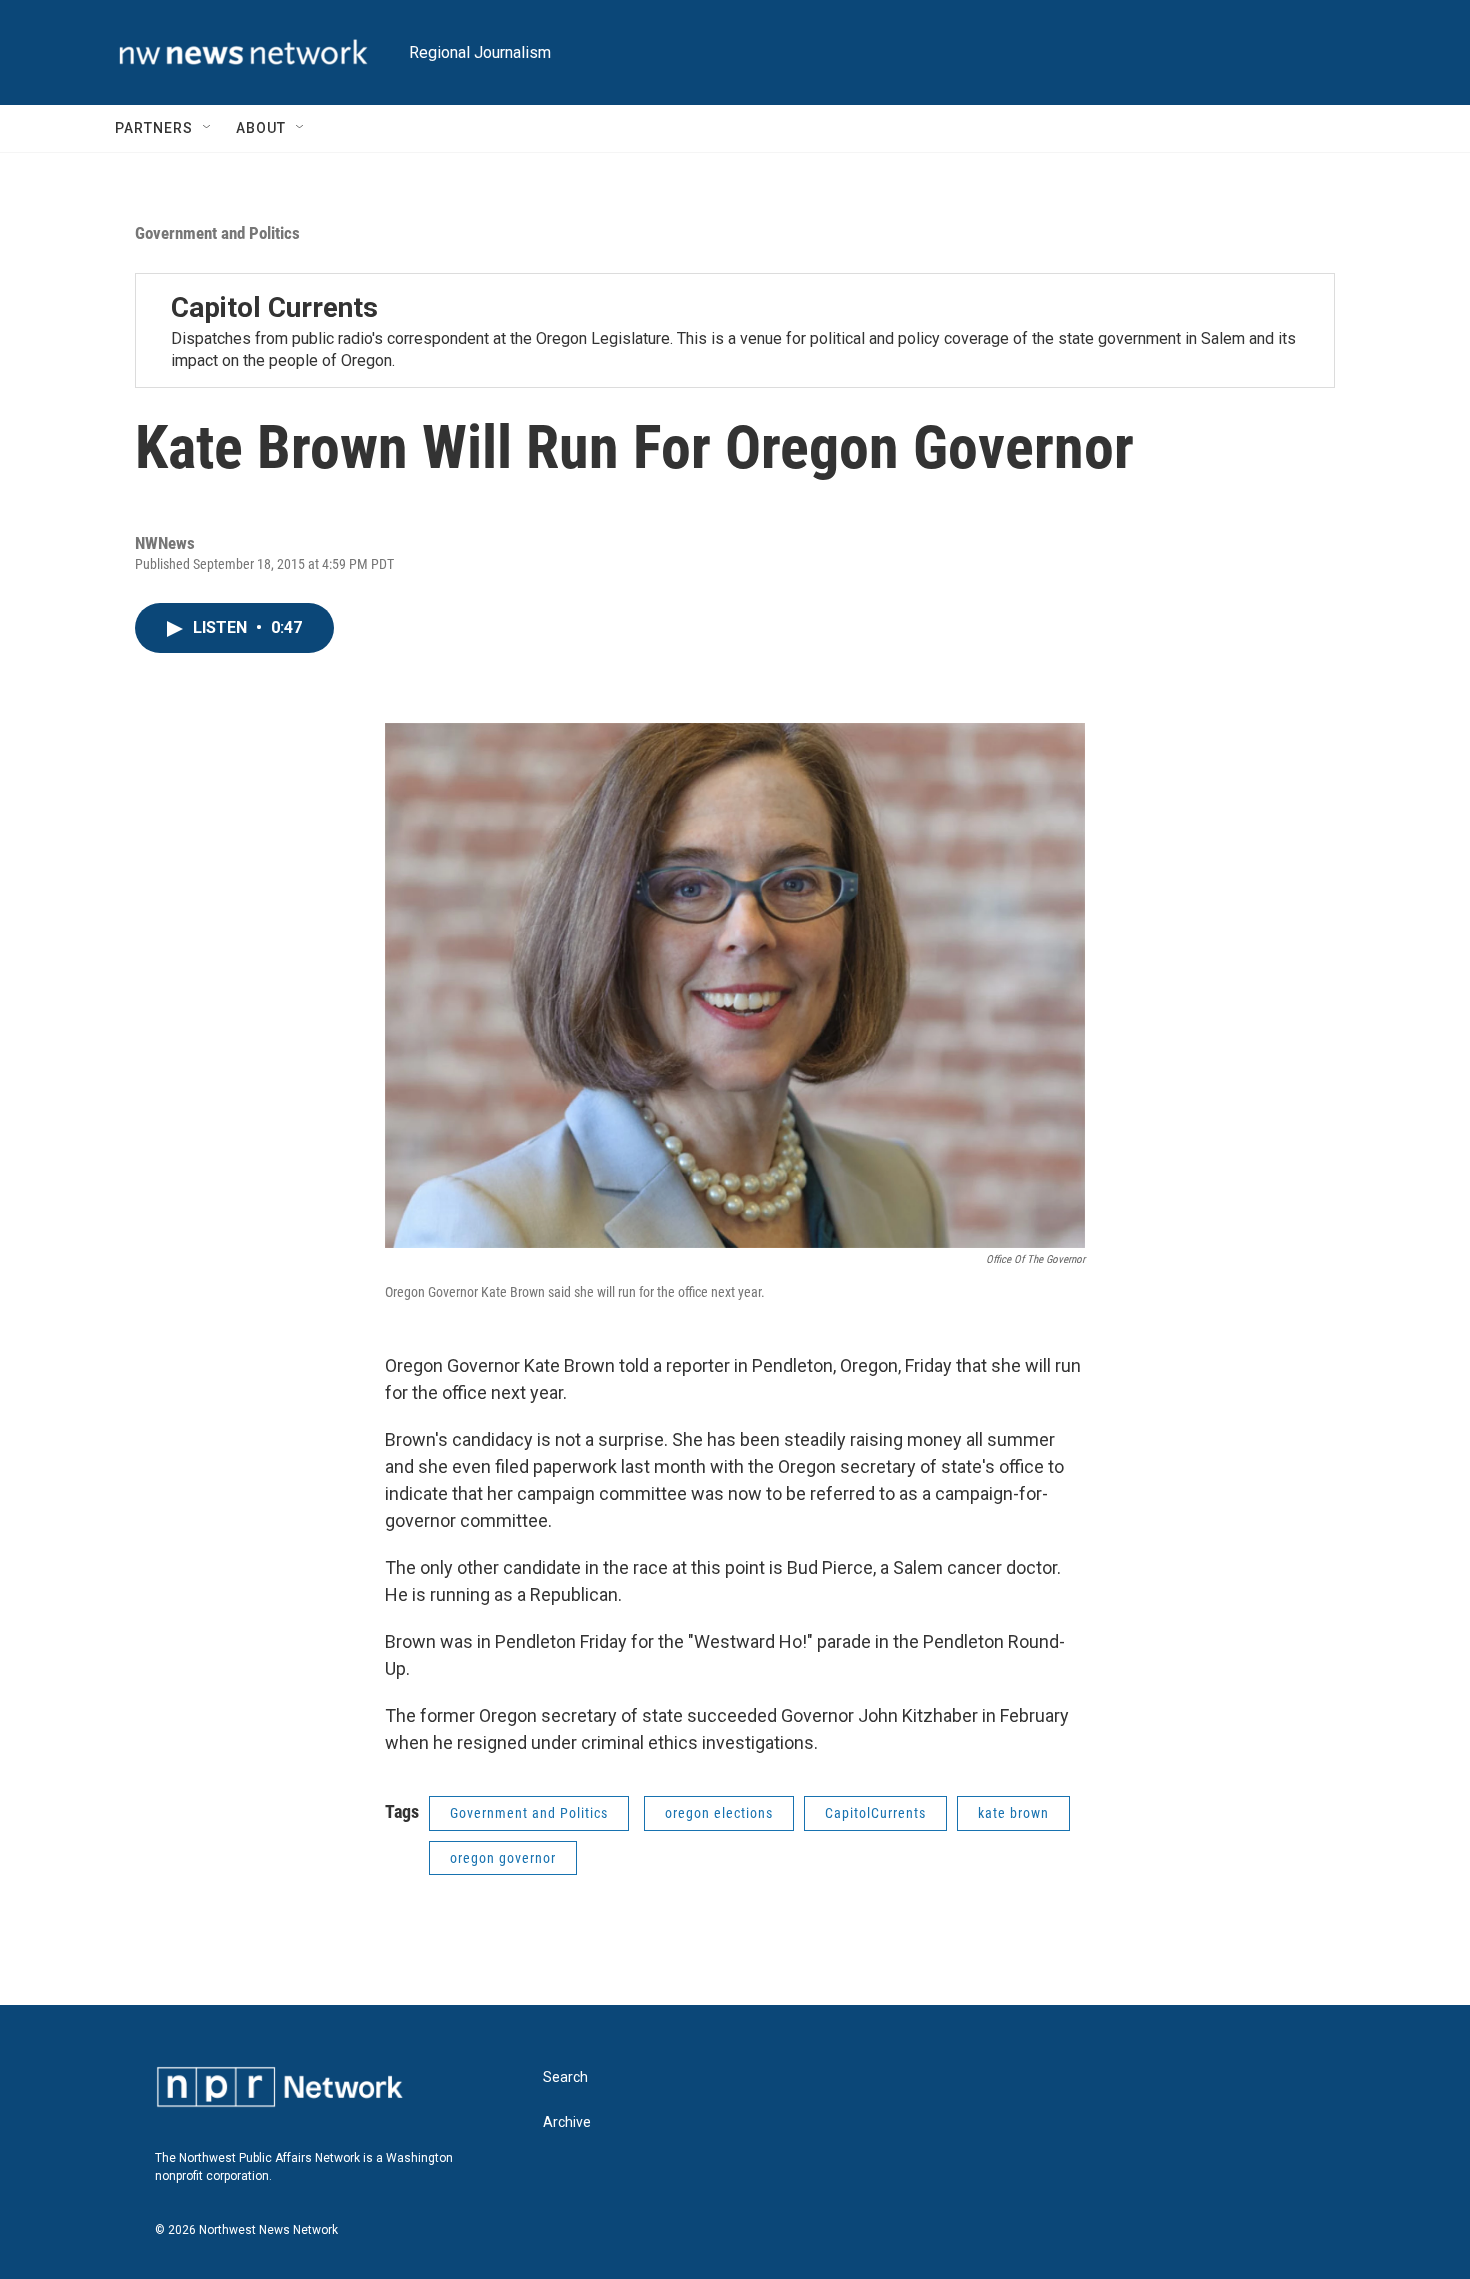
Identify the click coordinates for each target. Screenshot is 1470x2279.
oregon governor (503, 1858)
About (261, 128)
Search (565, 2077)
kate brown (1013, 1813)
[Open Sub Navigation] (208, 128)
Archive (567, 2122)
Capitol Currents (274, 307)
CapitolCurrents (875, 1813)
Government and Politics (217, 233)
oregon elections (719, 1813)
